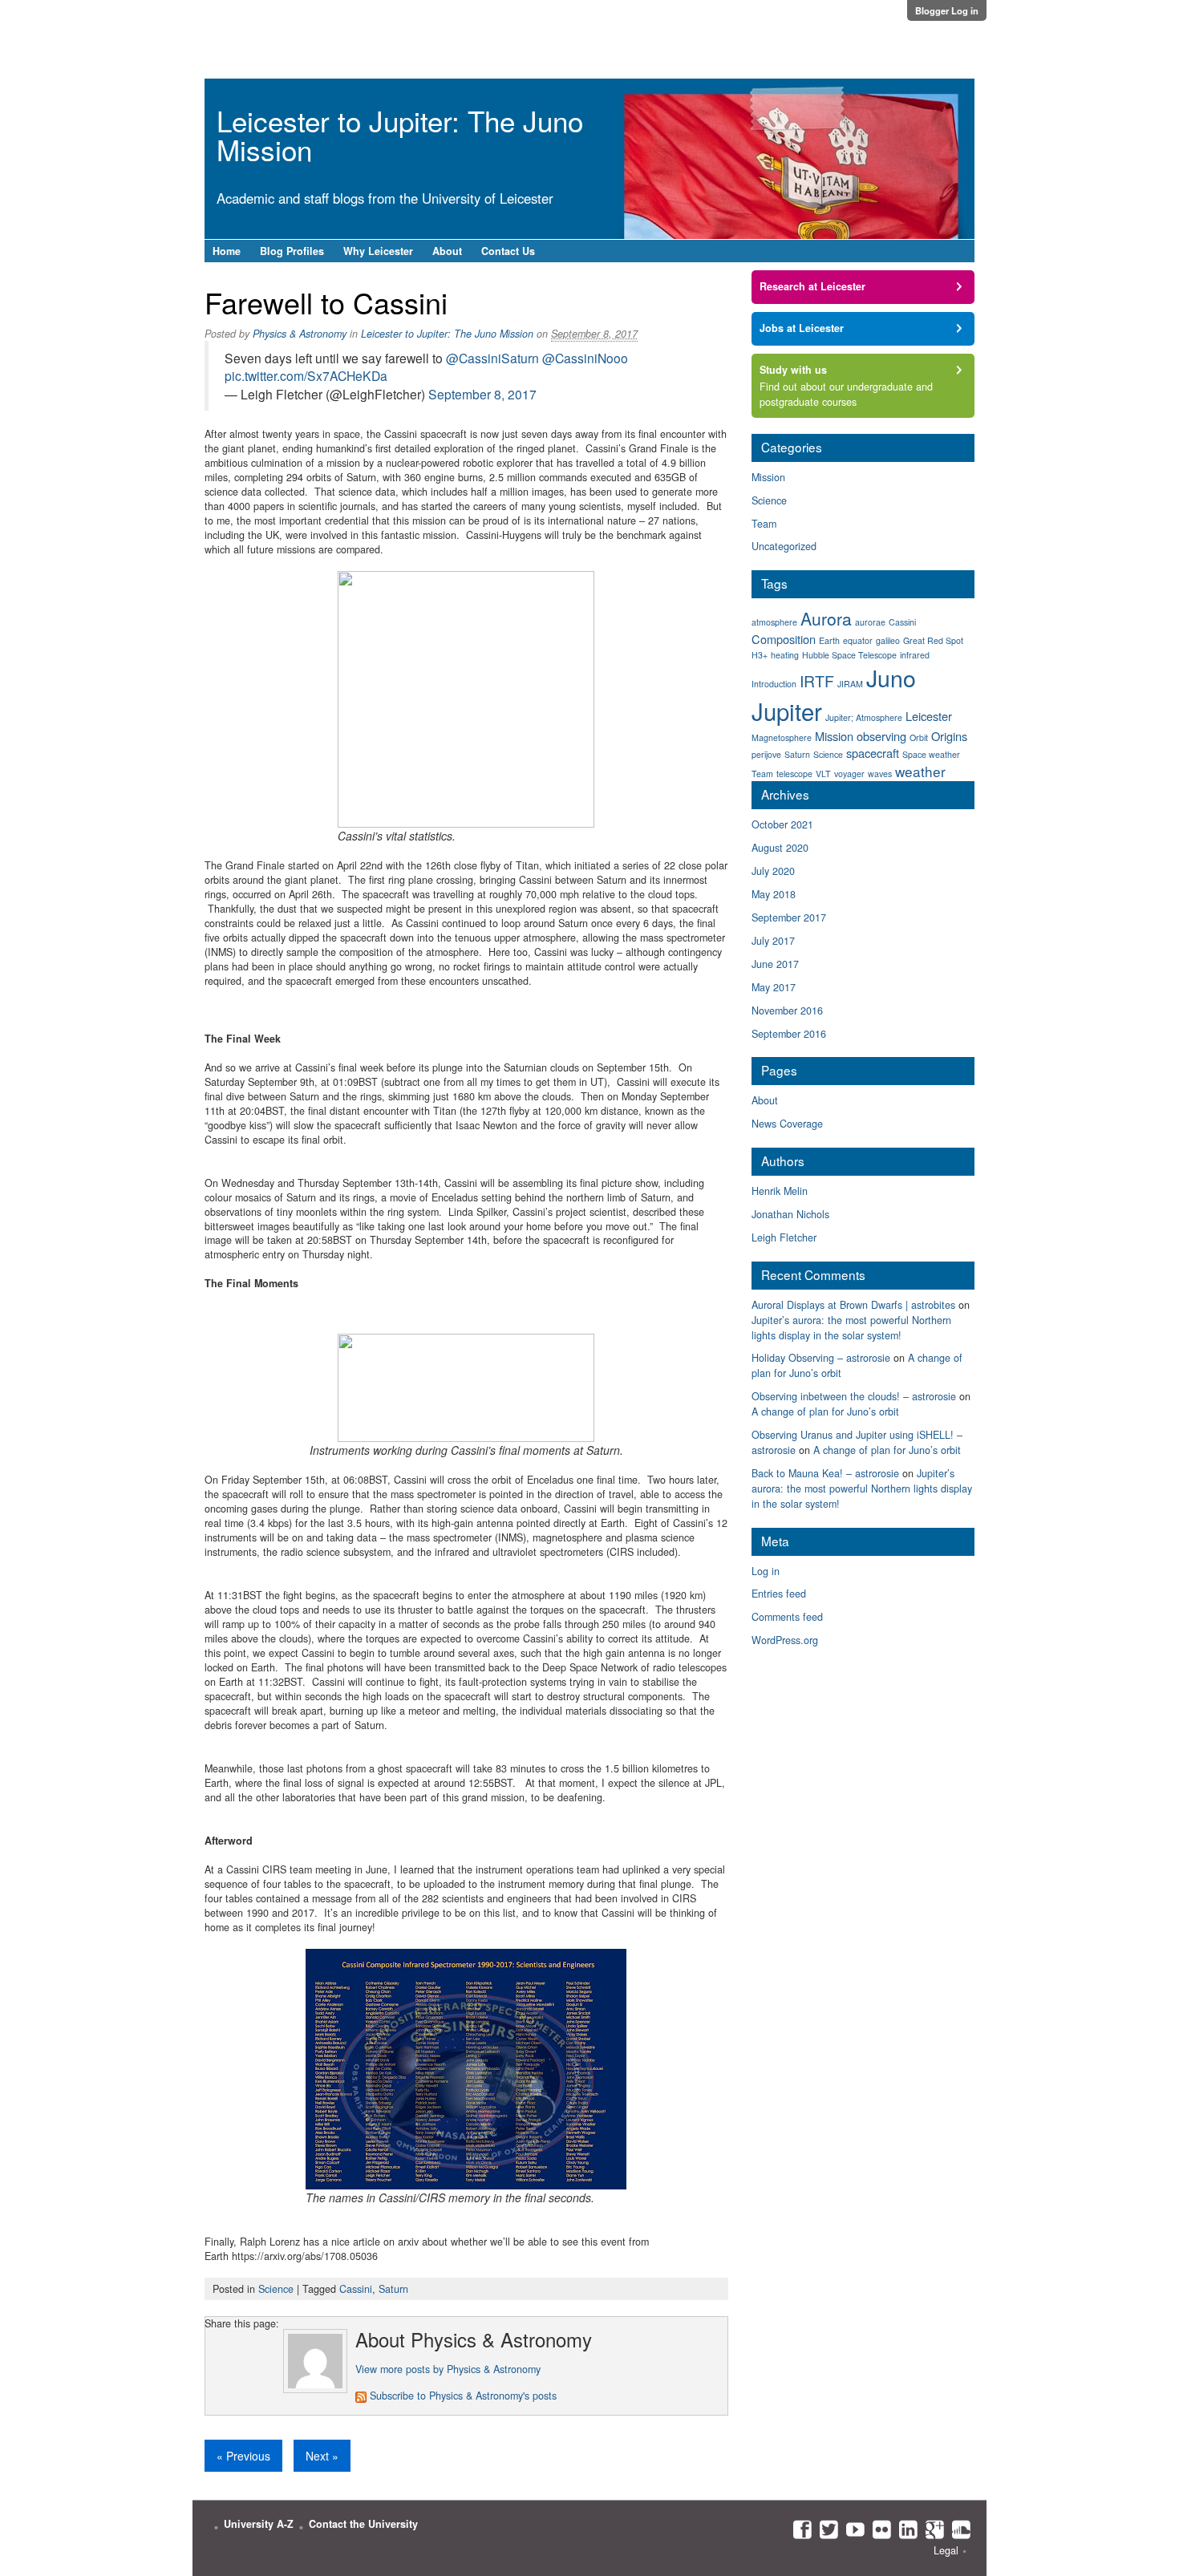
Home (227, 251)
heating (785, 655)
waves (880, 774)
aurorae (870, 622)
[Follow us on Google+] (931, 2529)
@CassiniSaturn (492, 358)
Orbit (919, 737)
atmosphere (774, 622)
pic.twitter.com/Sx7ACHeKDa (306, 375)
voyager (849, 774)
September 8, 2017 (482, 394)
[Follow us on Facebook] (798, 2529)
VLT (823, 774)
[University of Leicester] (273, 33)
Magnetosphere (782, 737)
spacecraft (873, 753)
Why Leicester (378, 251)
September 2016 (789, 1034)
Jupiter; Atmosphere (864, 717)
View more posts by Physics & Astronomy (448, 2369)
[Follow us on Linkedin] (904, 2529)
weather (920, 771)
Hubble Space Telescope (849, 655)
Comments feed (787, 1617)
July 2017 (773, 941)
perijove (766, 754)
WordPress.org (785, 1640)
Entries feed (779, 1594)
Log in (766, 1571)
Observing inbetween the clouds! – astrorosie (854, 1396)
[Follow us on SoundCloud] (957, 2529)
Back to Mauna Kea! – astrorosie (825, 1473)
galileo (888, 640)
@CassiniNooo (585, 358)
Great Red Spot (933, 640)
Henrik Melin (780, 1191)
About (447, 251)
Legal (946, 2550)
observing (881, 736)
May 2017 (774, 987)
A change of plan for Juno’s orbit (825, 1412)
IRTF (817, 681)
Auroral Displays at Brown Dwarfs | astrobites (853, 1305)
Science (276, 2289)
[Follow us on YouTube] (851, 2529)
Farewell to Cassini (326, 302)
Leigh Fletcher (784, 1237)
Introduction (774, 684)
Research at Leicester (812, 286)
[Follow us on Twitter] (825, 2529)
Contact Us (508, 251)
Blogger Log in (947, 10)
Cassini (356, 2289)
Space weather (931, 754)
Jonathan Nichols (790, 1214)
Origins (949, 736)
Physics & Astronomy (300, 334)
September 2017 (789, 917)
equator (858, 640)
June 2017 (775, 964)
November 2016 (787, 1011)
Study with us (793, 370)
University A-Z (259, 2524)
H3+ (760, 655)
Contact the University (363, 2524)
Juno (891, 677)
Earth (829, 640)
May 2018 (774, 894)
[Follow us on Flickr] (878, 2529)
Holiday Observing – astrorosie (821, 1358)
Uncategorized (784, 546)
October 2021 (782, 824)
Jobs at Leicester (802, 328)
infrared (915, 655)
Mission (768, 477)
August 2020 (780, 848)
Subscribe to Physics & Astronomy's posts (462, 2396)
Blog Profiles (292, 251)
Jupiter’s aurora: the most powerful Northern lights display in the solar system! (851, 1328)
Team (764, 524)
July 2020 (773, 871)
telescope (794, 774)
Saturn (393, 2289)
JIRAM (850, 684)
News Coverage (787, 1124)
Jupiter (787, 711)
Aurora (826, 618)
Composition (784, 639)
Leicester (929, 716)
